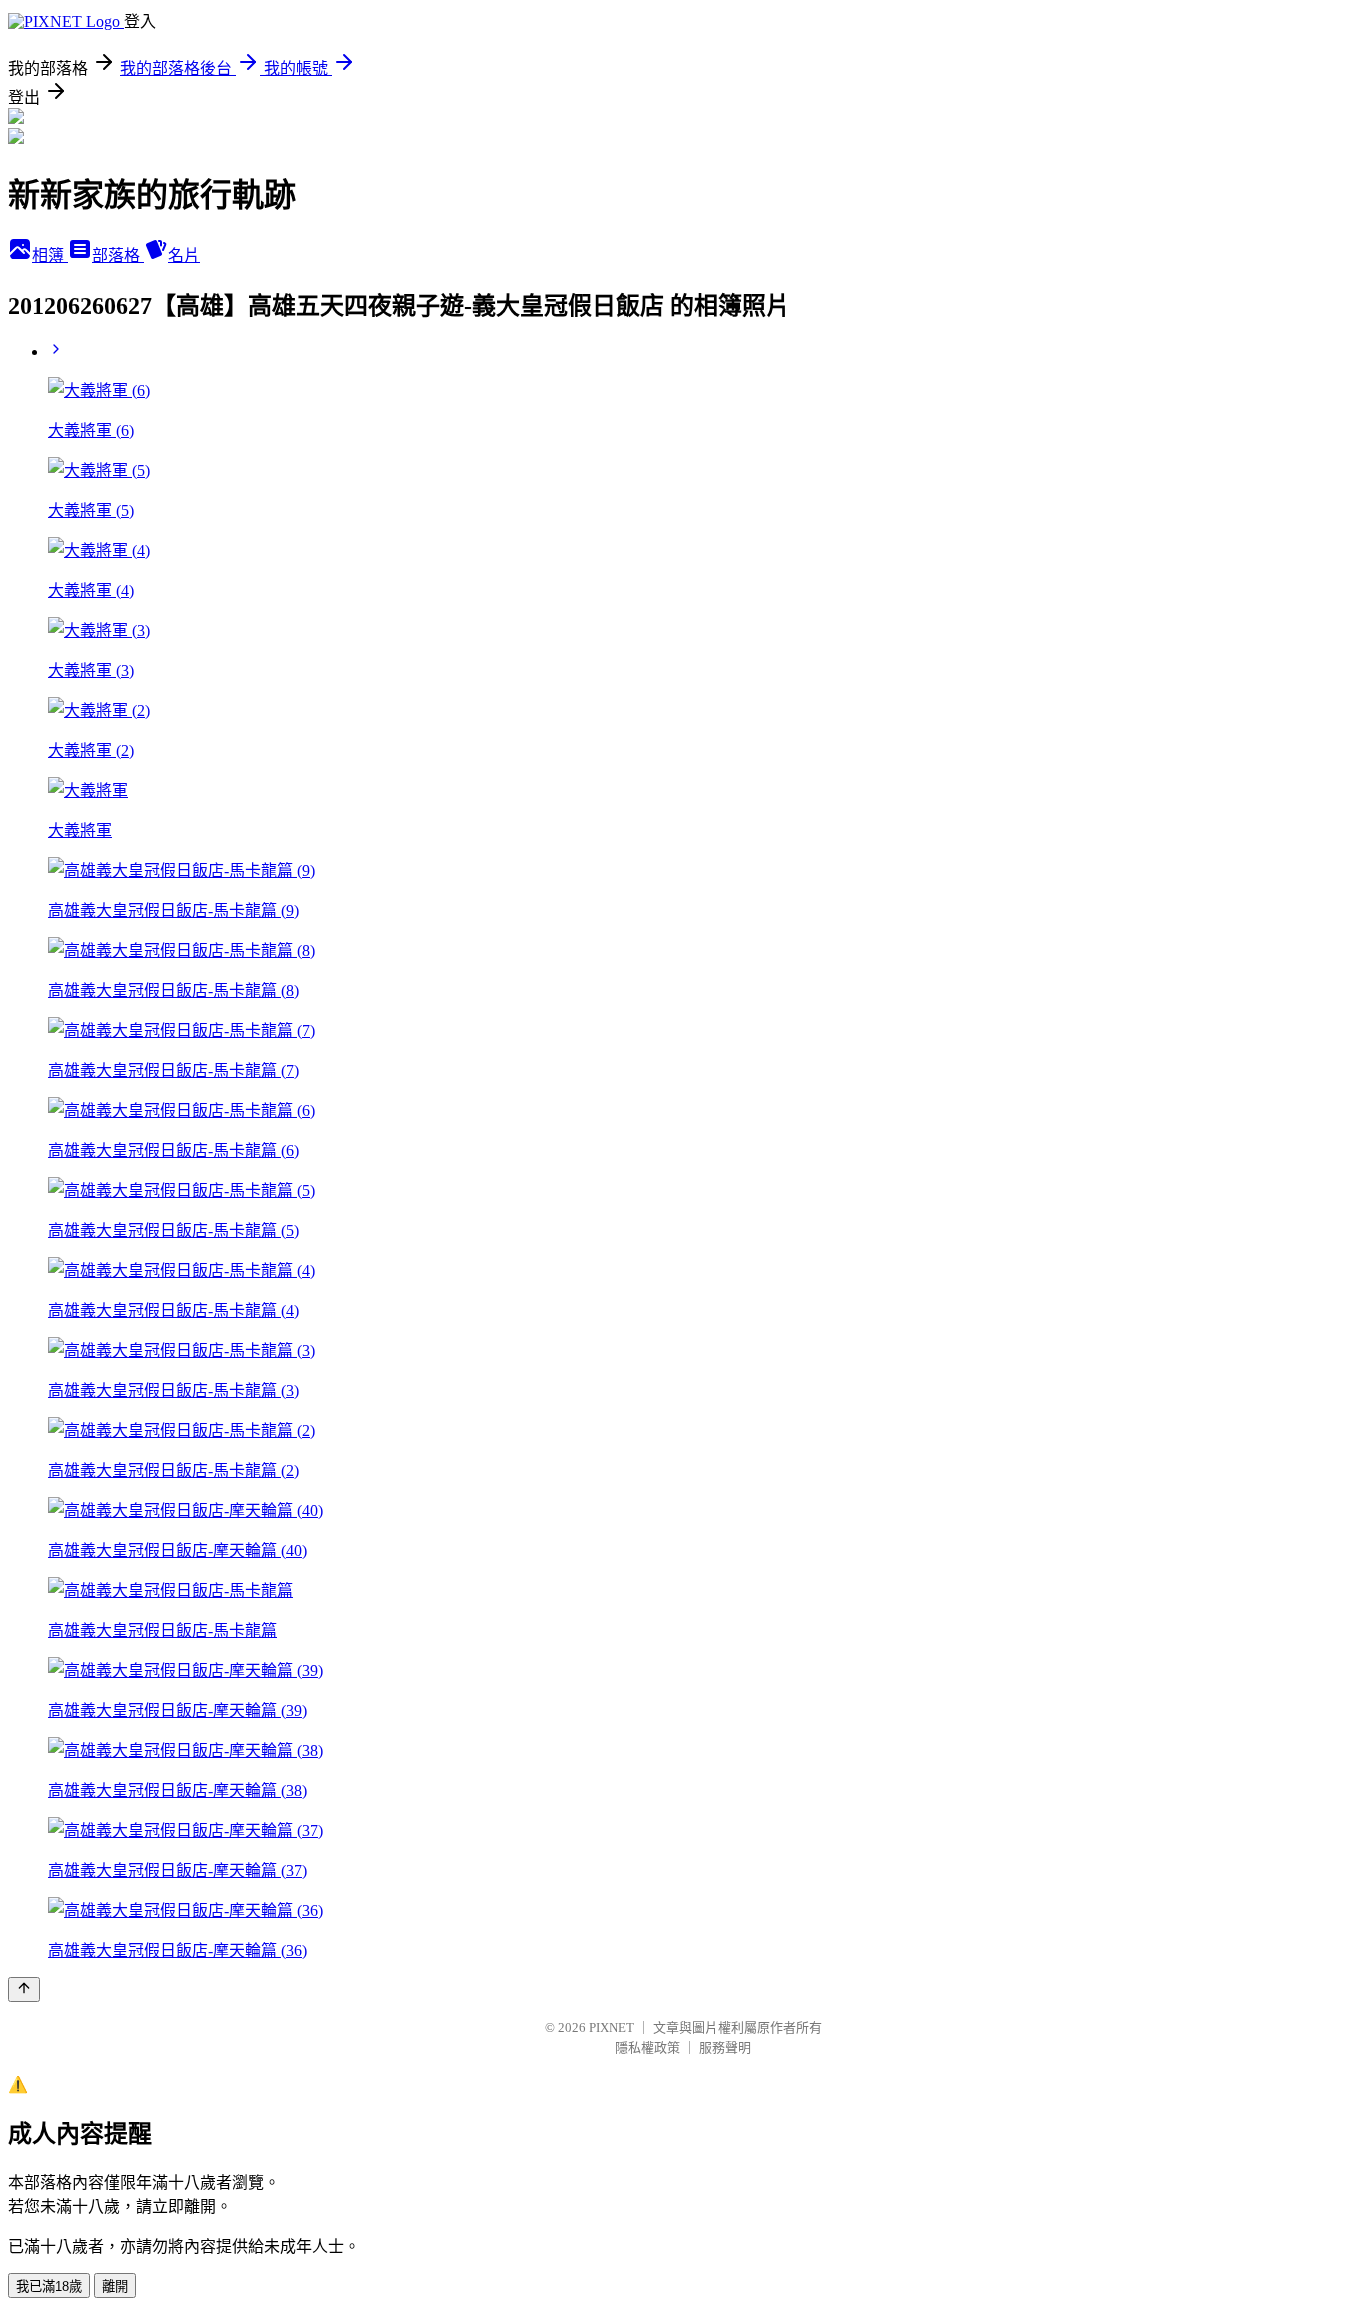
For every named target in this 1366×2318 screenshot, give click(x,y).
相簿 (50, 255)
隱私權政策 (647, 2047)
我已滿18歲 (49, 2286)
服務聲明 (725, 2047)
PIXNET (611, 2027)
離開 (115, 2286)
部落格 (118, 255)
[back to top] (24, 1989)
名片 (184, 255)
